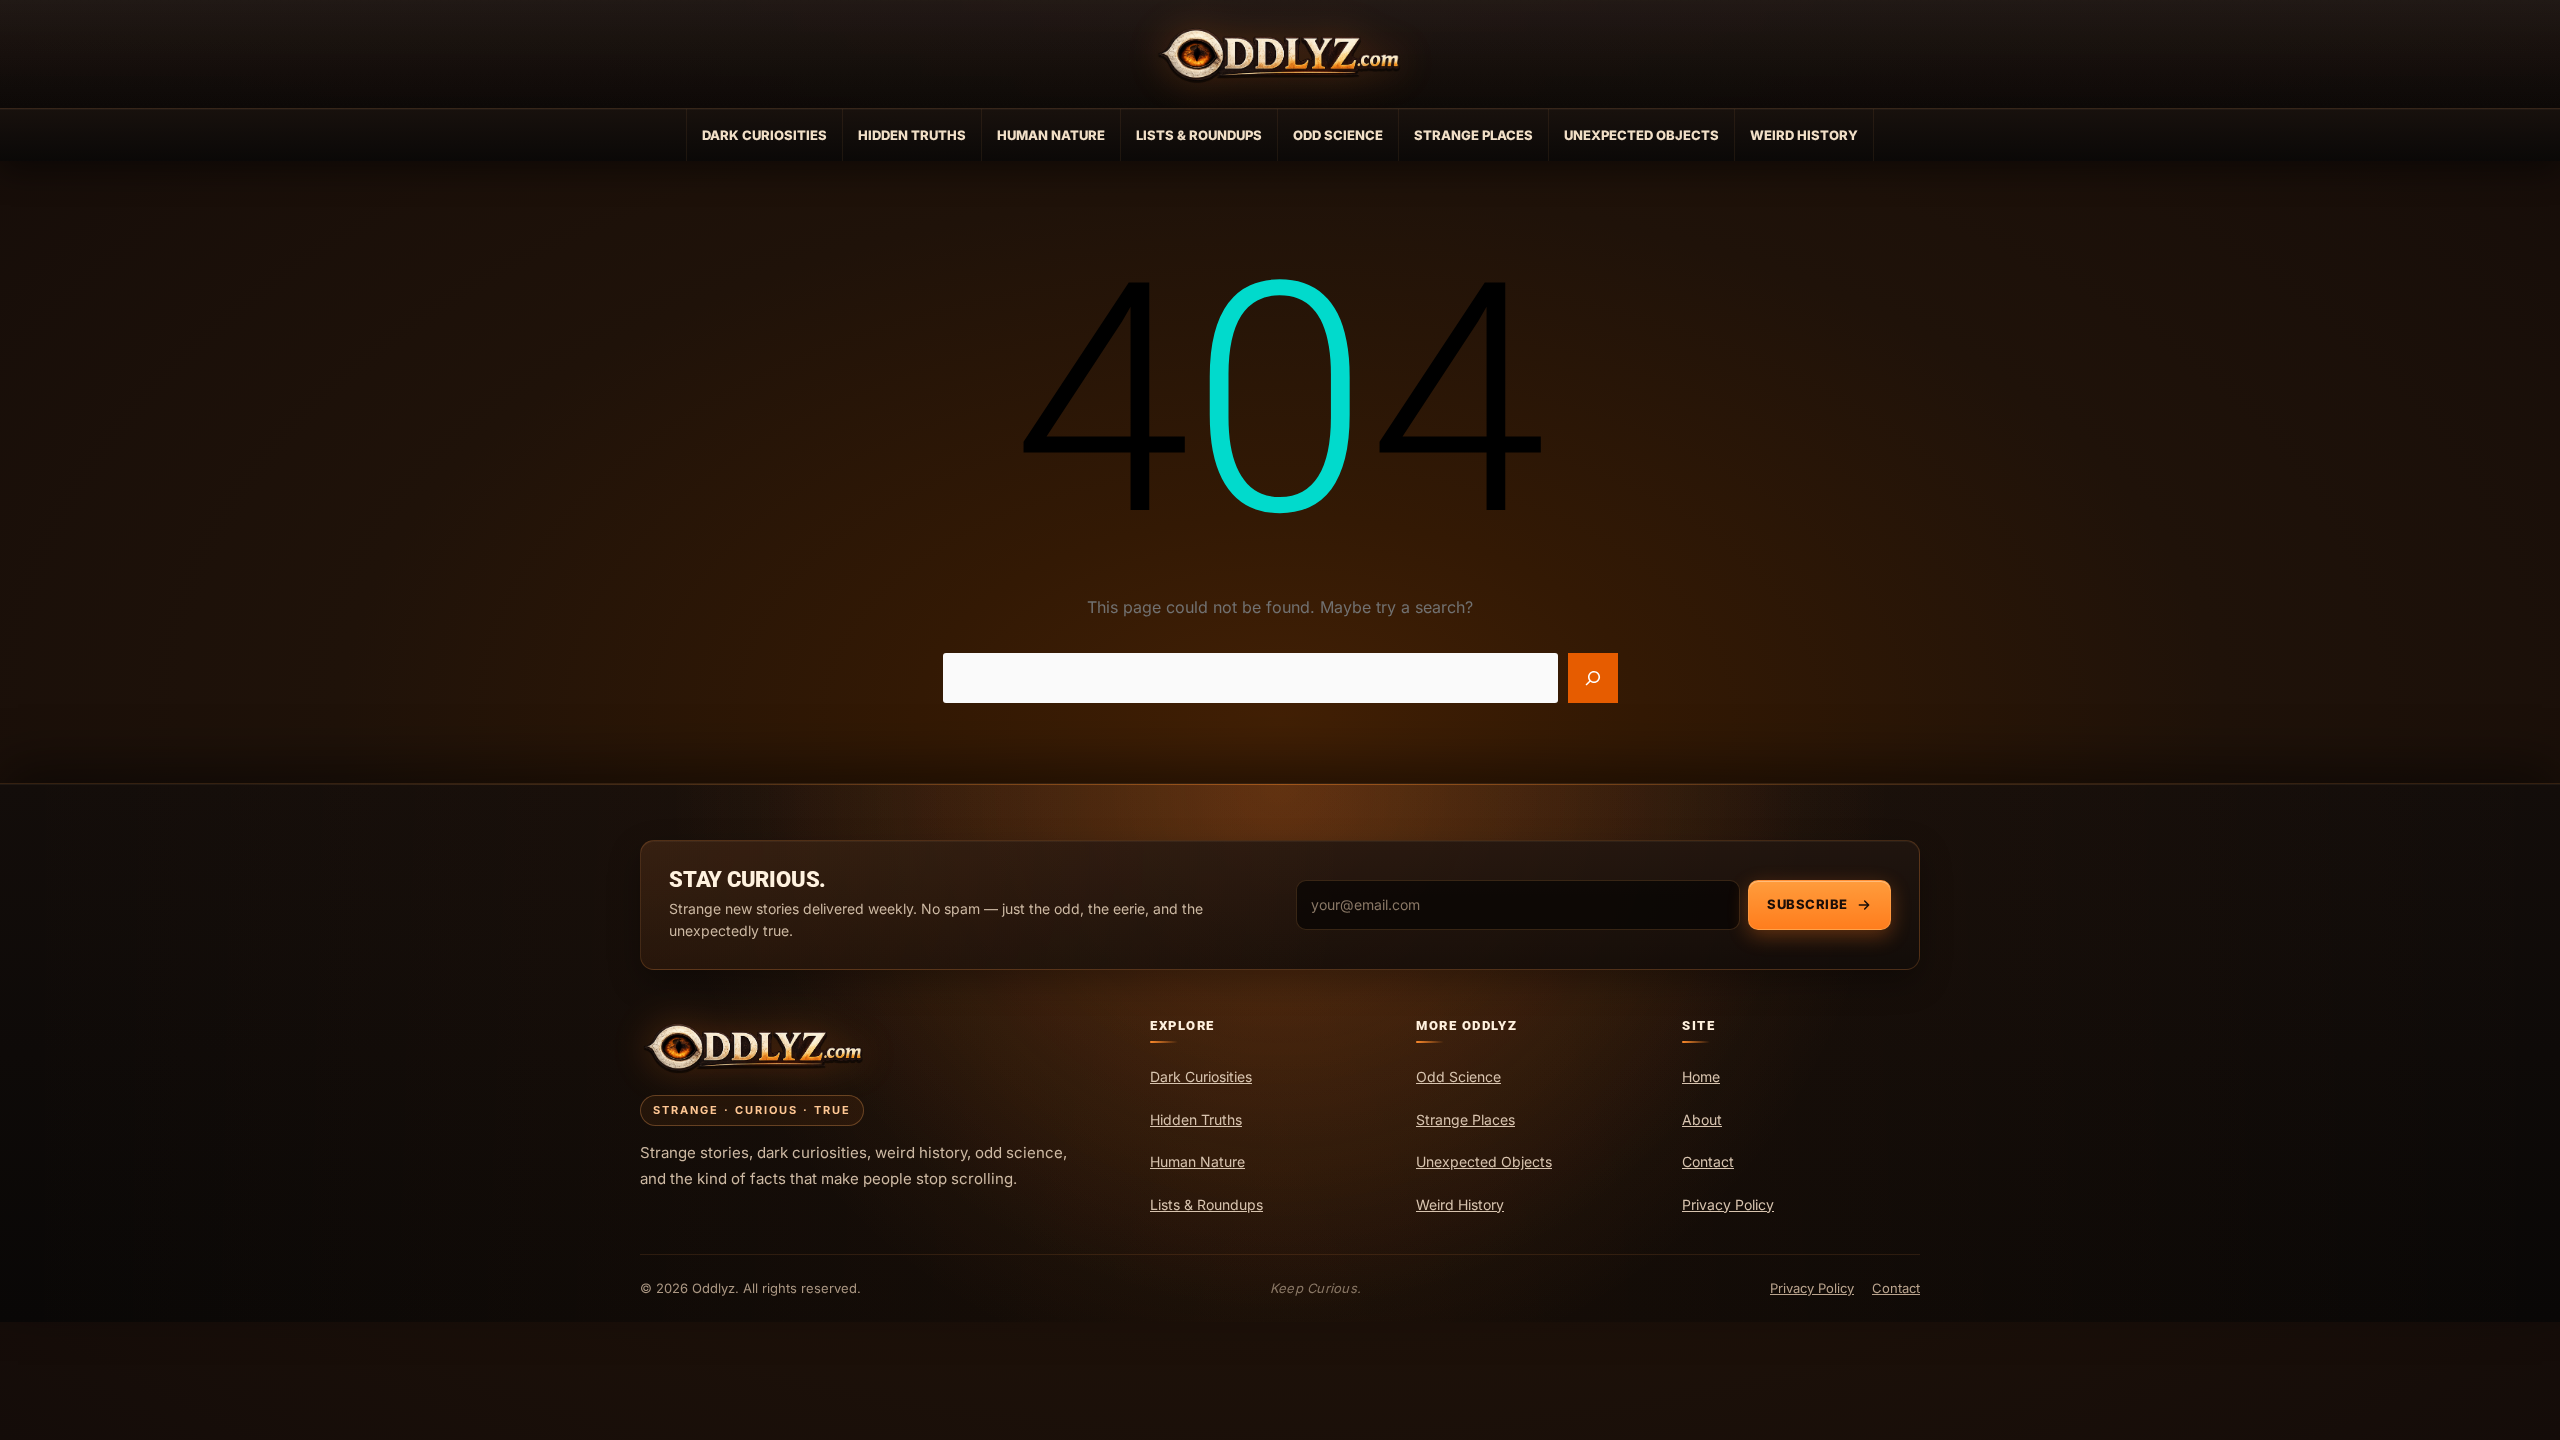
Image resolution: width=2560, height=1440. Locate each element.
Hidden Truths (912, 135)
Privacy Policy (1812, 1288)
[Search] (1593, 678)
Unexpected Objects (1641, 135)
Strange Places (1473, 135)
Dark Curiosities (764, 135)
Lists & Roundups (1199, 135)
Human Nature (1051, 135)
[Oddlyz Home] (1280, 54)
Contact (1896, 1288)
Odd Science (1338, 135)
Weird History (1804, 135)
